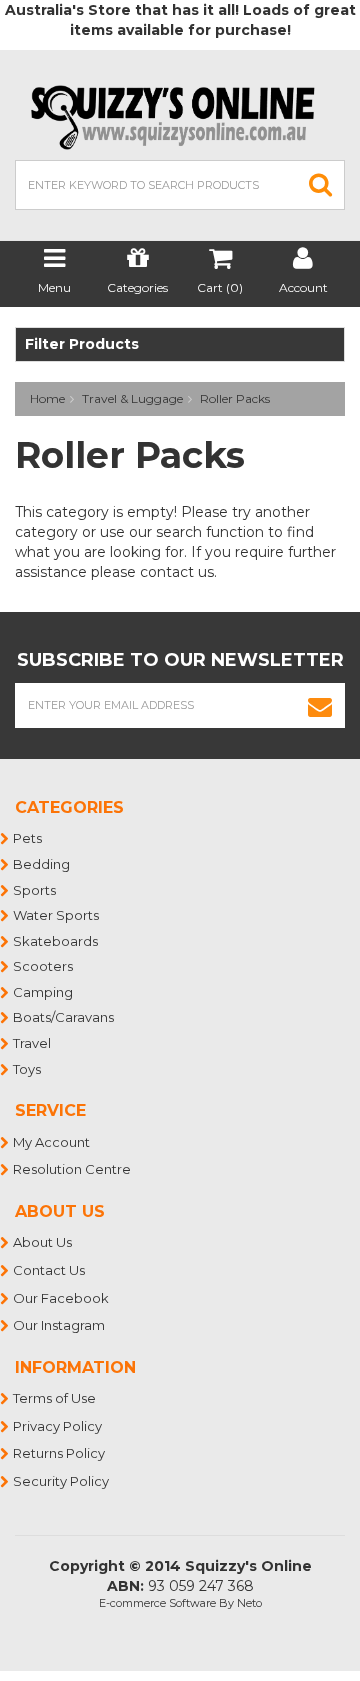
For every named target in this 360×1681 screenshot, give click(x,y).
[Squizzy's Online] (180, 116)
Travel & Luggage (132, 398)
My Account (52, 1142)
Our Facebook (62, 1298)
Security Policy (62, 1481)
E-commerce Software (157, 1603)
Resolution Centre (73, 1169)
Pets (28, 838)
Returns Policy (60, 1453)
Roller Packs (235, 398)
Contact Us (50, 1270)
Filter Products (82, 344)
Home (47, 398)
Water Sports (57, 915)
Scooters (44, 966)
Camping (44, 992)
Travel (33, 1043)
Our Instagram (60, 1325)
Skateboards (56, 941)
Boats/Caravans (64, 1017)
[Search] (321, 185)
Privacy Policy (58, 1426)
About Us (43, 1242)
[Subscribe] (320, 705)
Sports (35, 890)
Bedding (42, 864)
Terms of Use (55, 1398)
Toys (28, 1069)
